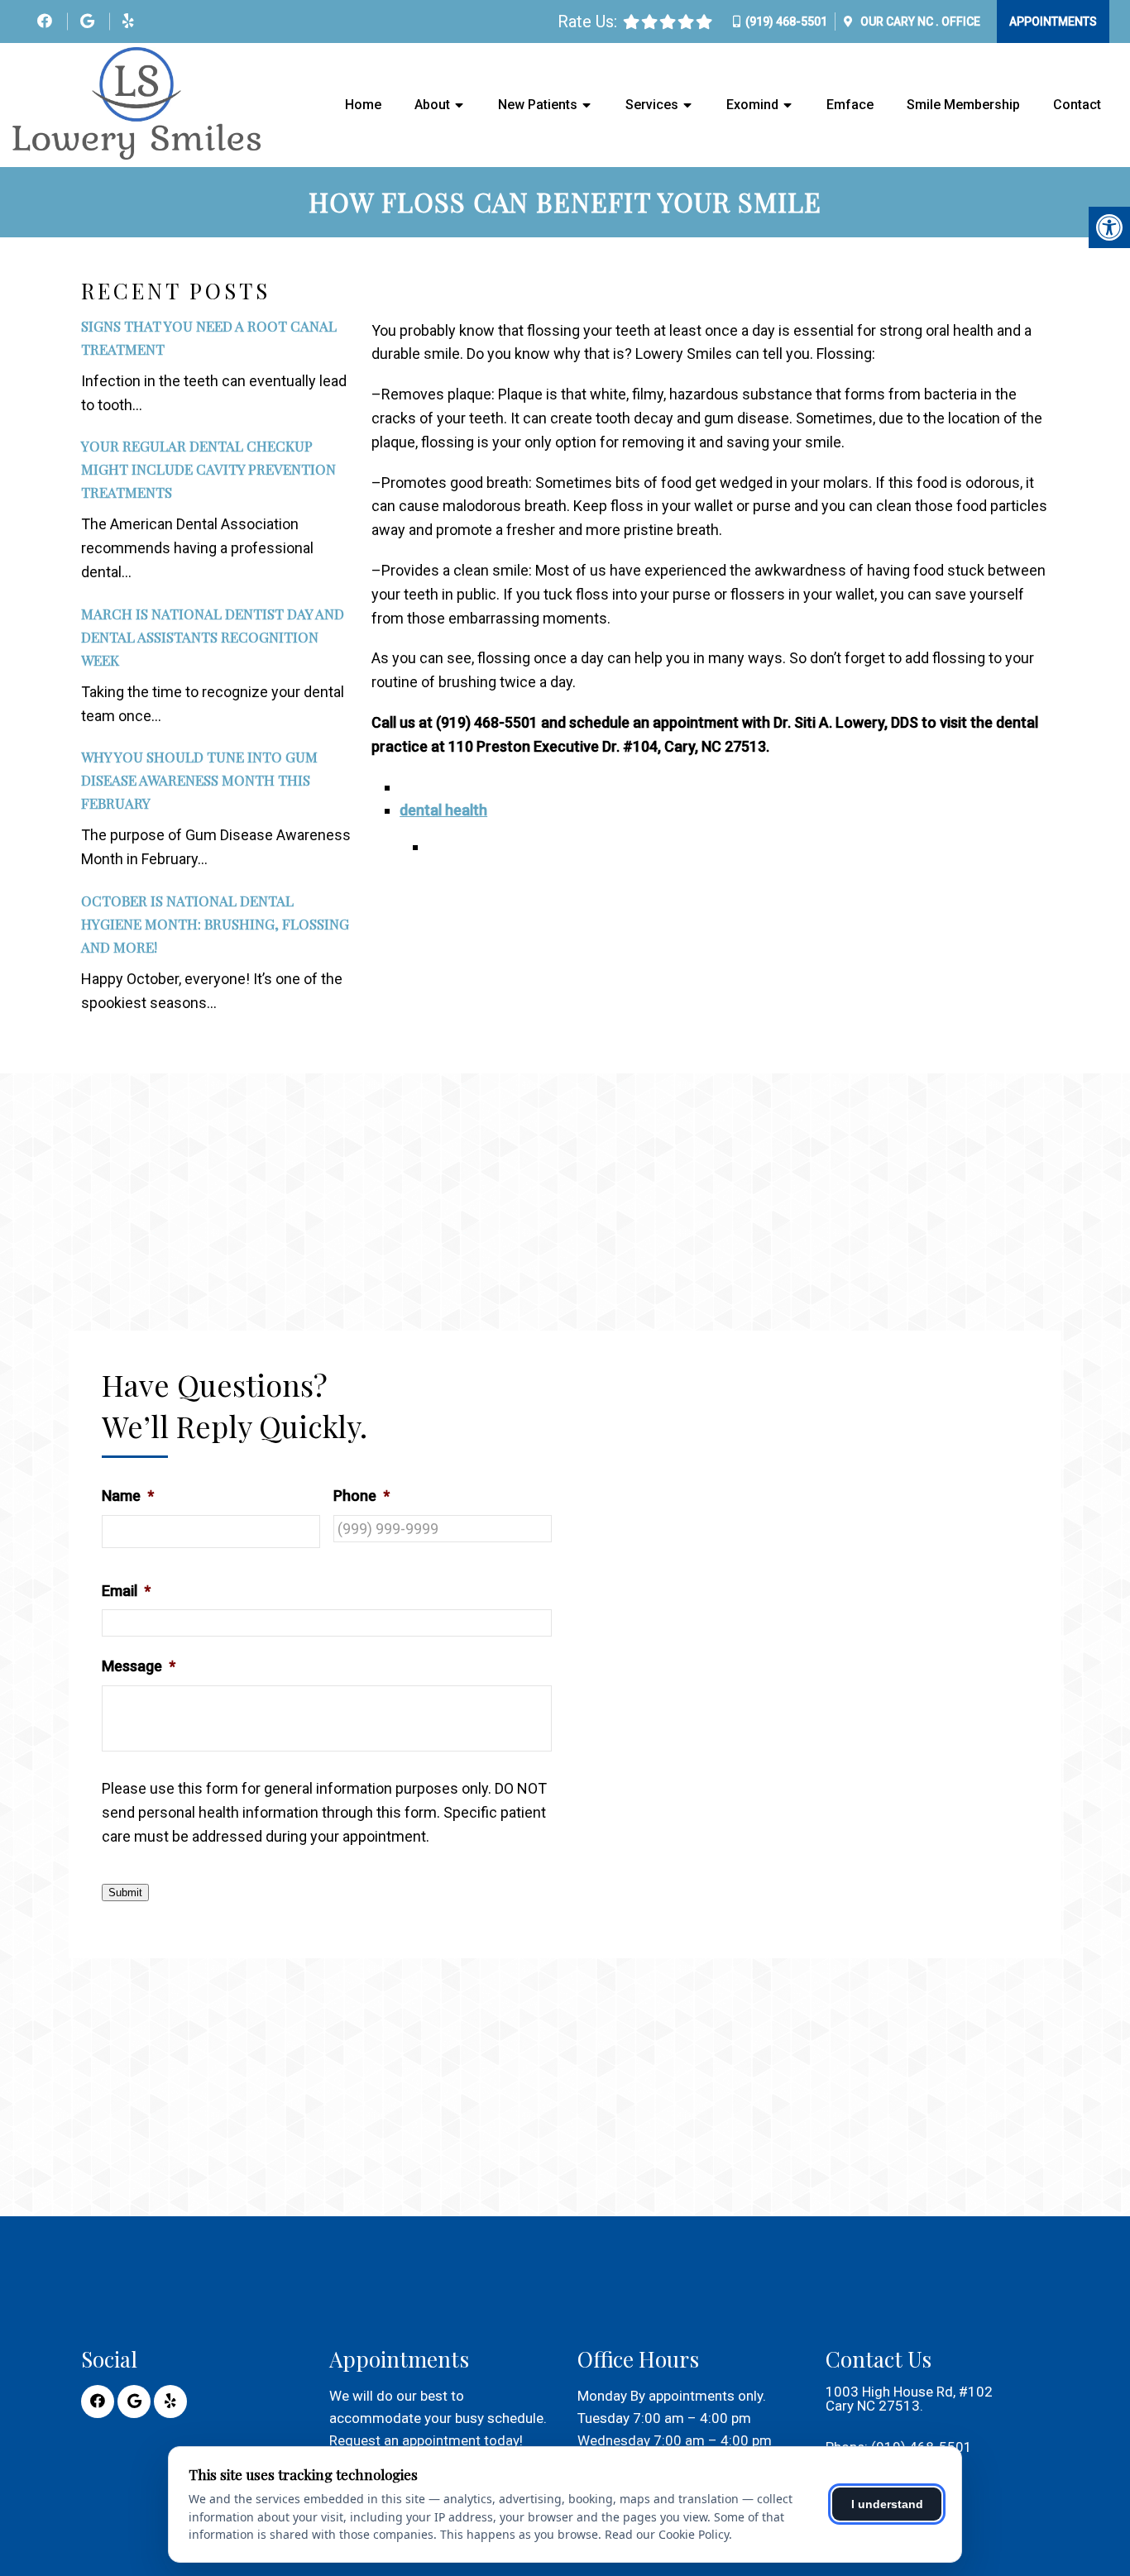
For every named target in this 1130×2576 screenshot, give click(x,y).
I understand (887, 2504)
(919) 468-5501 (786, 22)
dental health (443, 810)
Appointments (1053, 22)
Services (652, 105)
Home (363, 105)
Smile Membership (963, 105)
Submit (125, 1893)
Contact (1077, 105)
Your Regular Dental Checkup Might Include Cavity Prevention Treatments (208, 469)
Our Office (919, 22)
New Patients (538, 105)
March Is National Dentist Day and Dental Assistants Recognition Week (213, 637)
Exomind (752, 105)
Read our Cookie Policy (667, 2534)
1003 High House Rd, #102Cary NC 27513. (909, 2399)
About (432, 105)
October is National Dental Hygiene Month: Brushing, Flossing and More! (215, 924)
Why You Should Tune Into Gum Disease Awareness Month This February (199, 780)
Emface (850, 105)
